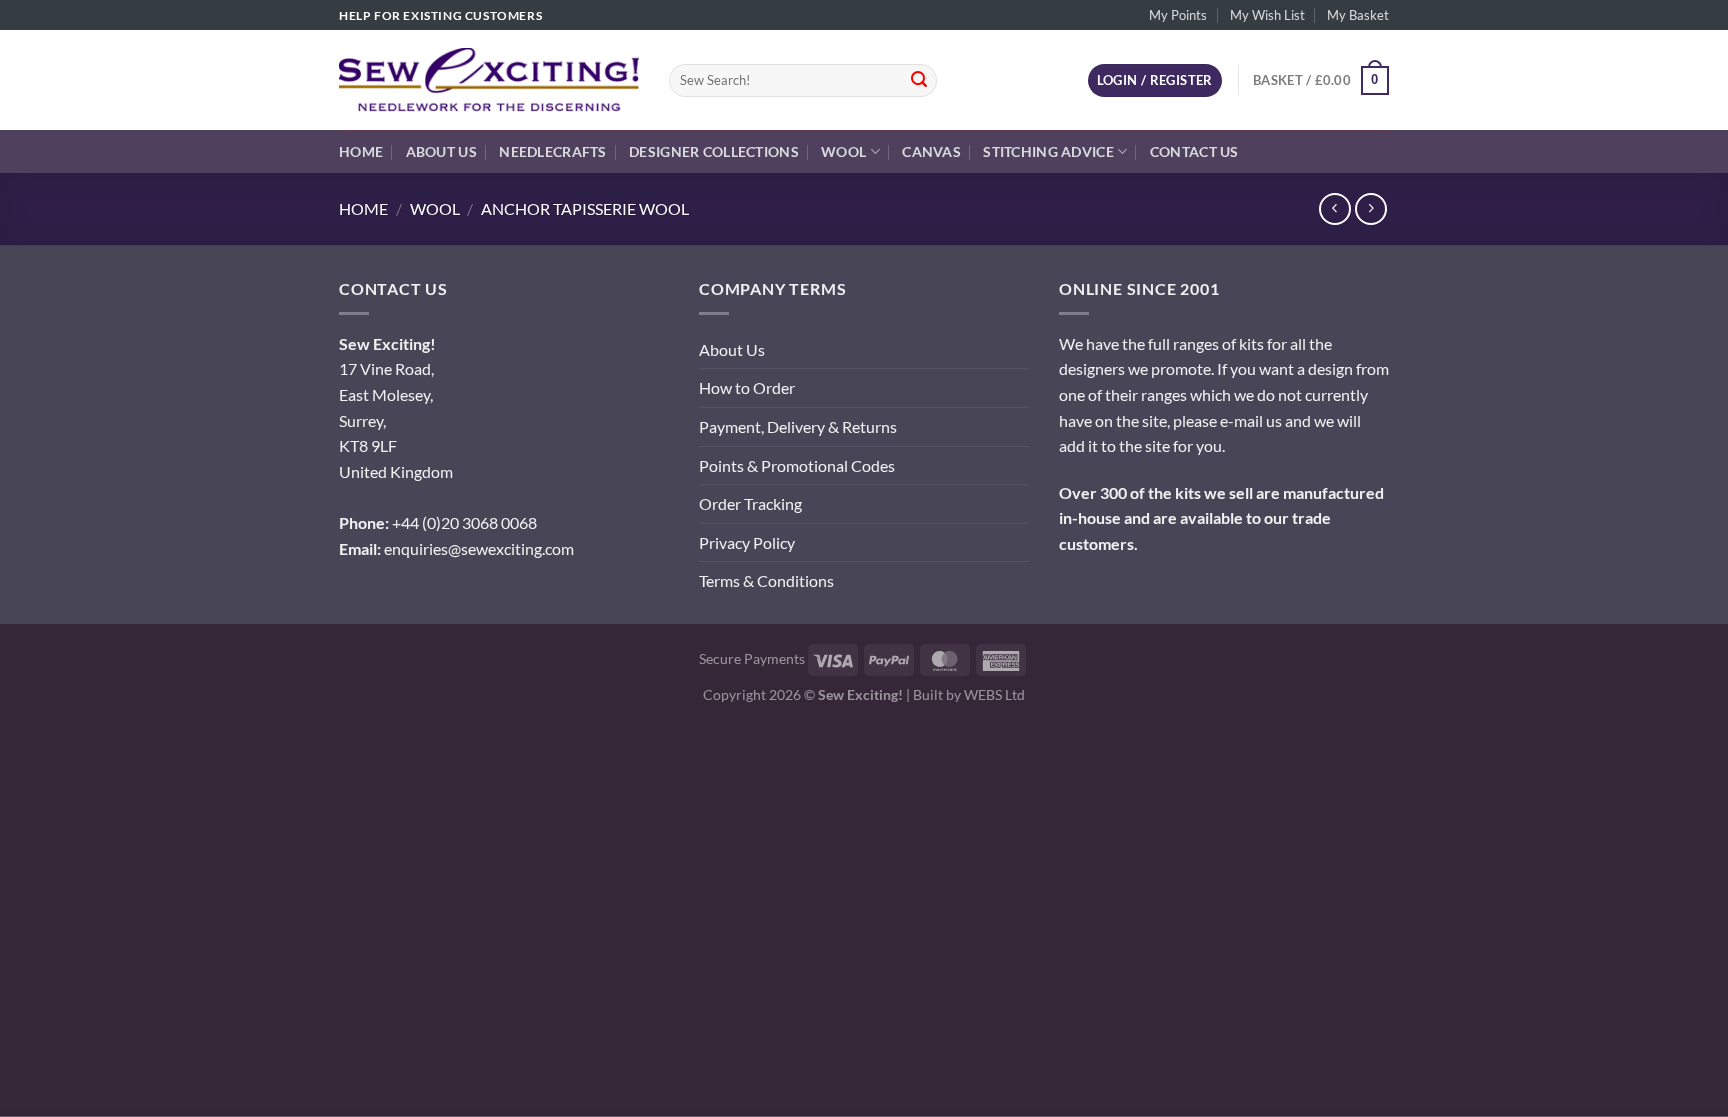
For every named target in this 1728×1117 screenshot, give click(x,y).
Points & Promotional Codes (797, 465)
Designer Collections (714, 151)
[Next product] (1334, 208)
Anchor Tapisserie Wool (585, 208)
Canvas (931, 151)
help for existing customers (440, 15)
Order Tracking (750, 503)
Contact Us (1194, 151)
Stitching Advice (1048, 151)
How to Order (747, 387)
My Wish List (1267, 15)
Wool (843, 151)
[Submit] (919, 81)
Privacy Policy (747, 542)
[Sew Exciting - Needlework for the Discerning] (489, 80)
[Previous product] (1370, 208)
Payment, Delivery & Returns (798, 426)
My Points (1178, 15)
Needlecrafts (552, 151)
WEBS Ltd (994, 694)
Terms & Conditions (766, 580)
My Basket (1358, 15)
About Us (441, 151)
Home (361, 151)
